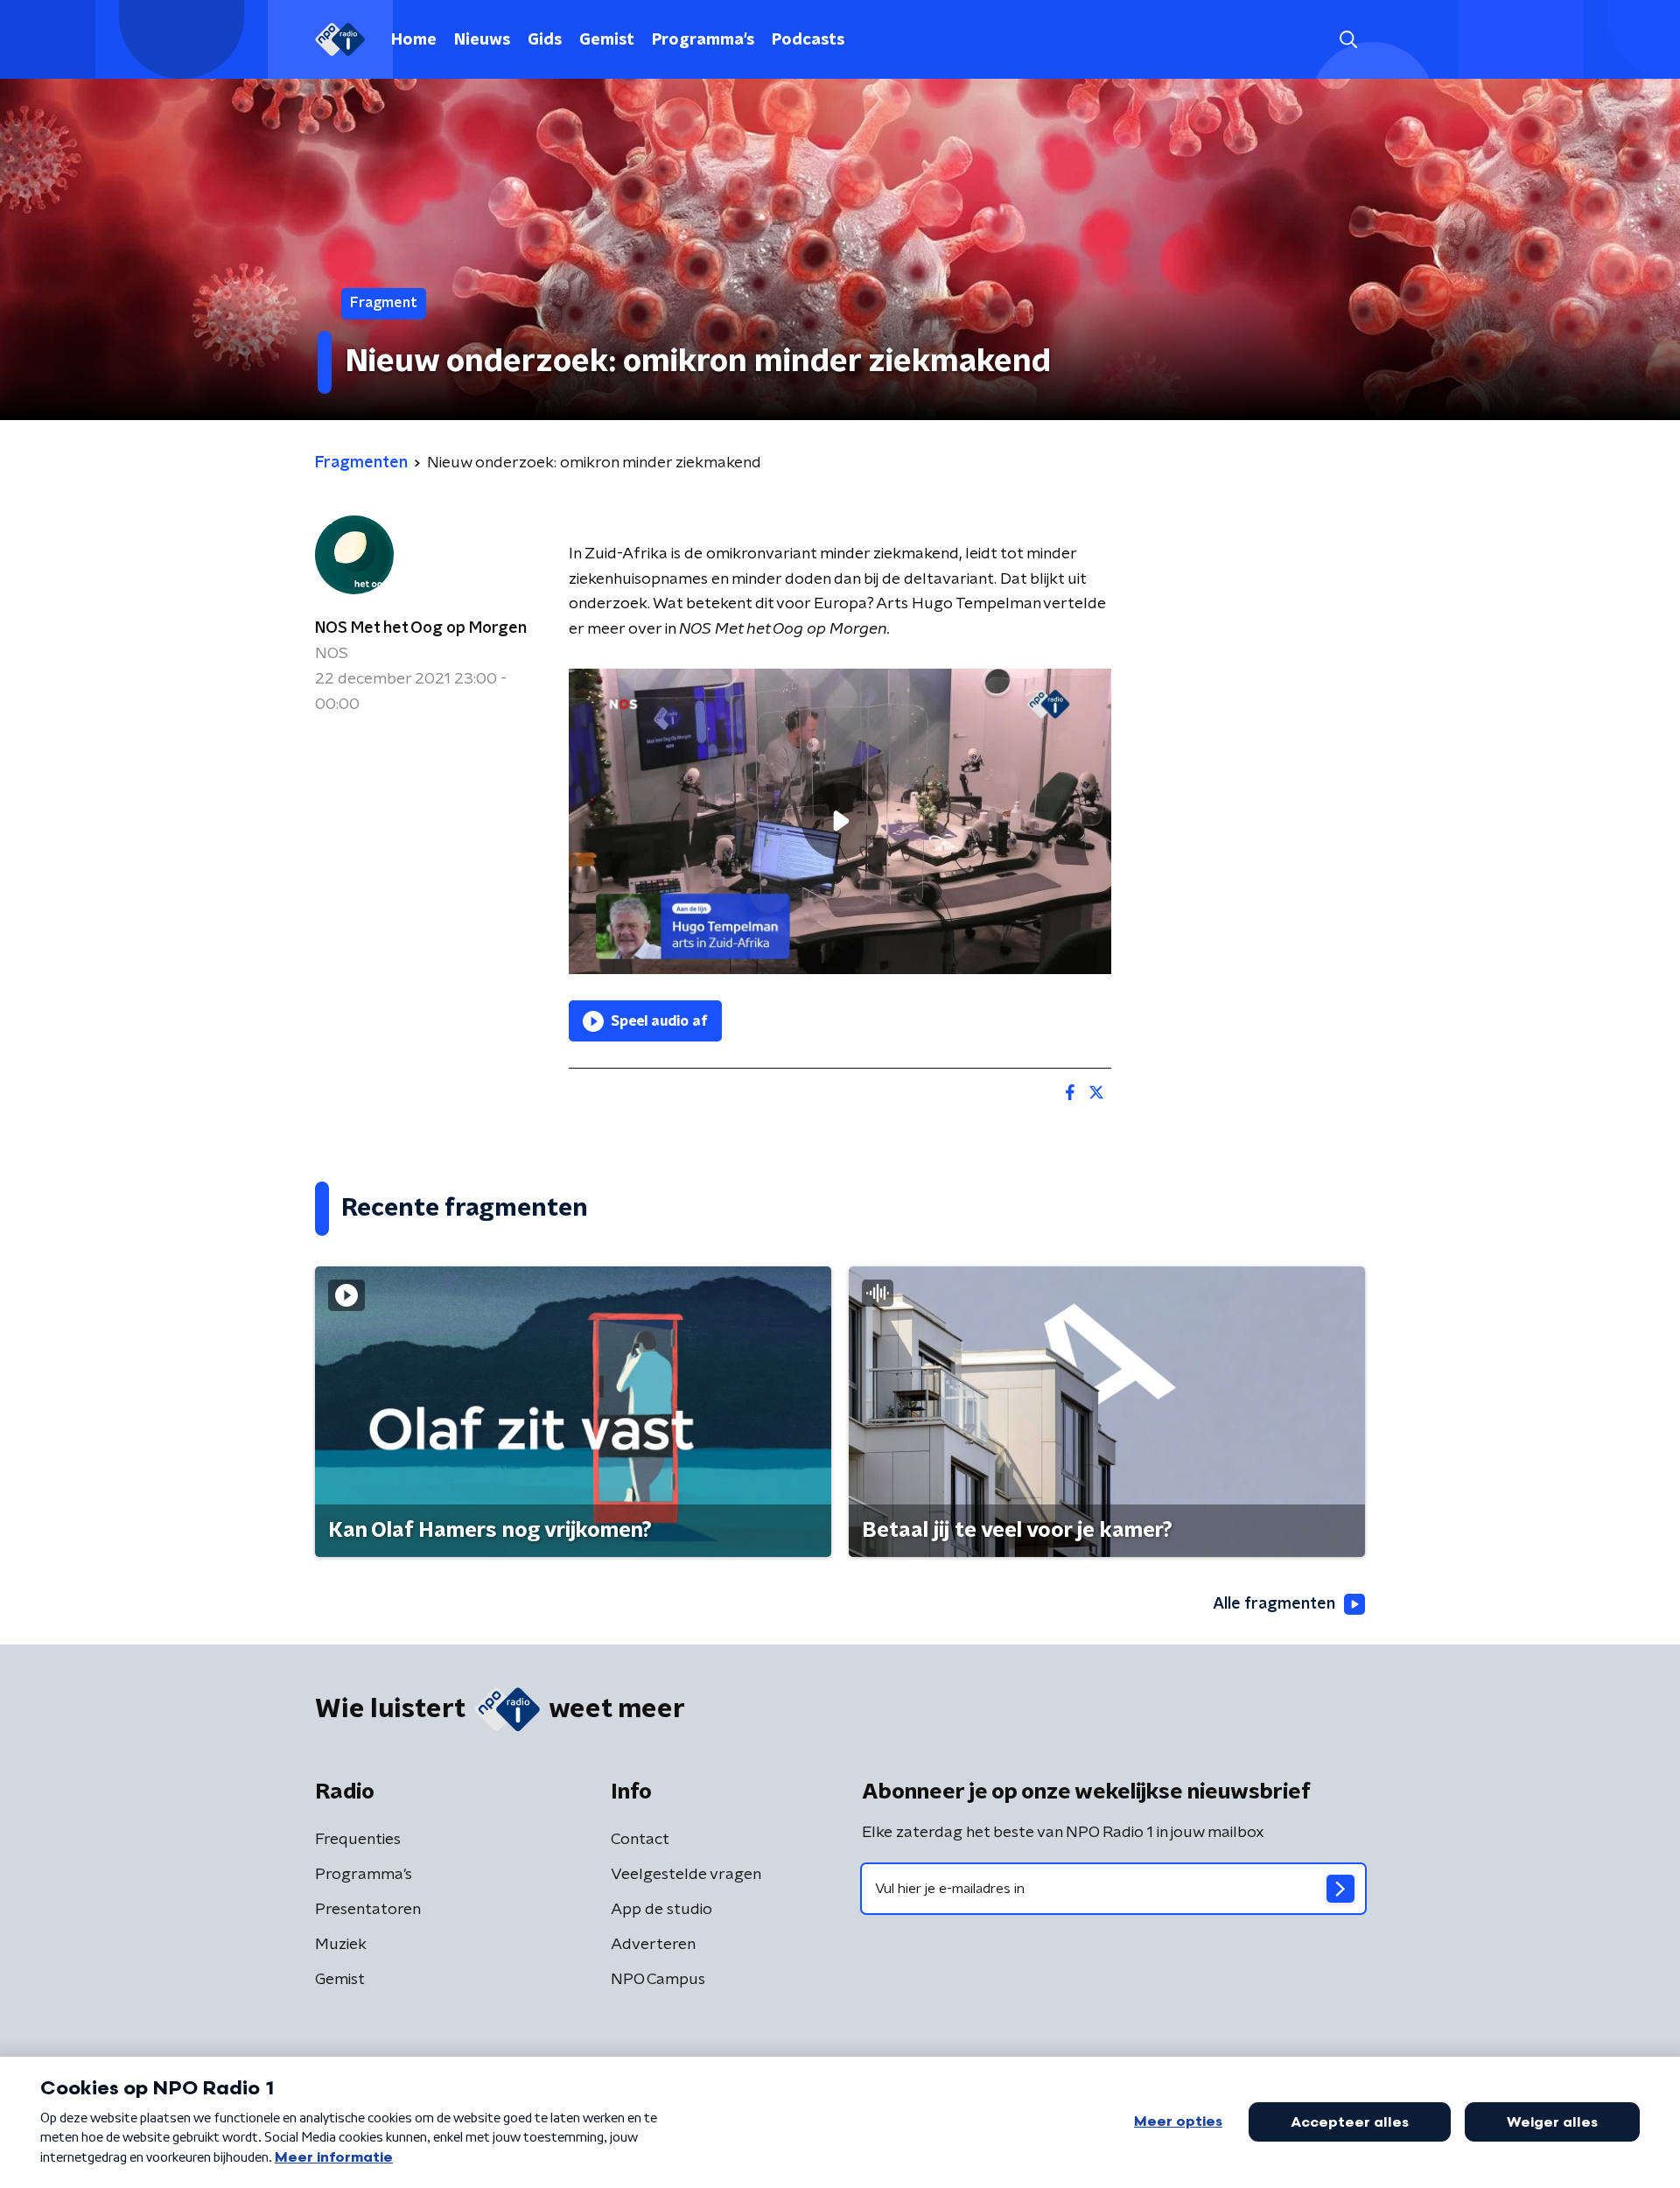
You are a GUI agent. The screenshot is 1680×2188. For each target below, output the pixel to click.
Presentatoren (368, 1910)
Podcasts (808, 40)
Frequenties (358, 1840)
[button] (1348, 40)
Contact (640, 1840)
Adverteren (653, 1945)
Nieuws (482, 40)
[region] (840, 821)
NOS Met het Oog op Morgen (421, 628)
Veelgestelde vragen (686, 1875)
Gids (545, 40)
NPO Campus (658, 1980)
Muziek (341, 1945)
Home (414, 40)
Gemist (607, 40)
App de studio (661, 1910)
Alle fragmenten (1274, 1604)
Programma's (703, 40)
